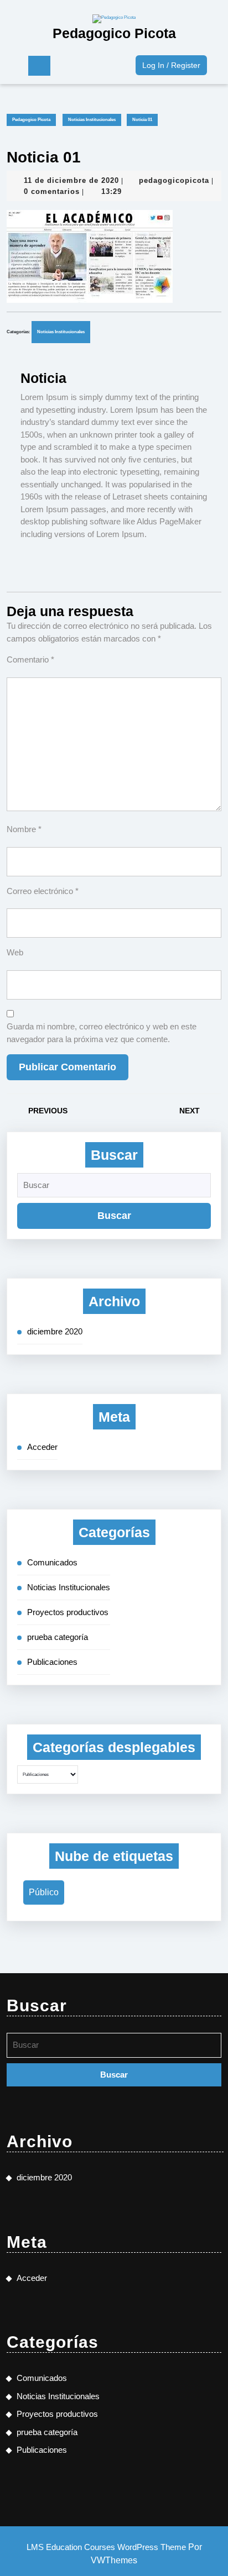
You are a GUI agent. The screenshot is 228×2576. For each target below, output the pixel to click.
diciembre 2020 (55, 1331)
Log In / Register (175, 62)
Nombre (24, 829)
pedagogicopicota (174, 180)
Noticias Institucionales (92, 120)
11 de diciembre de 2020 (71, 180)
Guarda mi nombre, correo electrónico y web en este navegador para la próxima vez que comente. (102, 1033)
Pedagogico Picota (114, 33)
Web (15, 952)
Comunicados (52, 1562)
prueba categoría (58, 1637)
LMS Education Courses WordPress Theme (106, 2547)
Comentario (30, 659)
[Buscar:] (114, 1188)
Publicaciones (52, 1662)
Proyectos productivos (68, 1612)
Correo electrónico (43, 891)
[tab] (39, 66)
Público (44, 1892)
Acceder (42, 1447)
